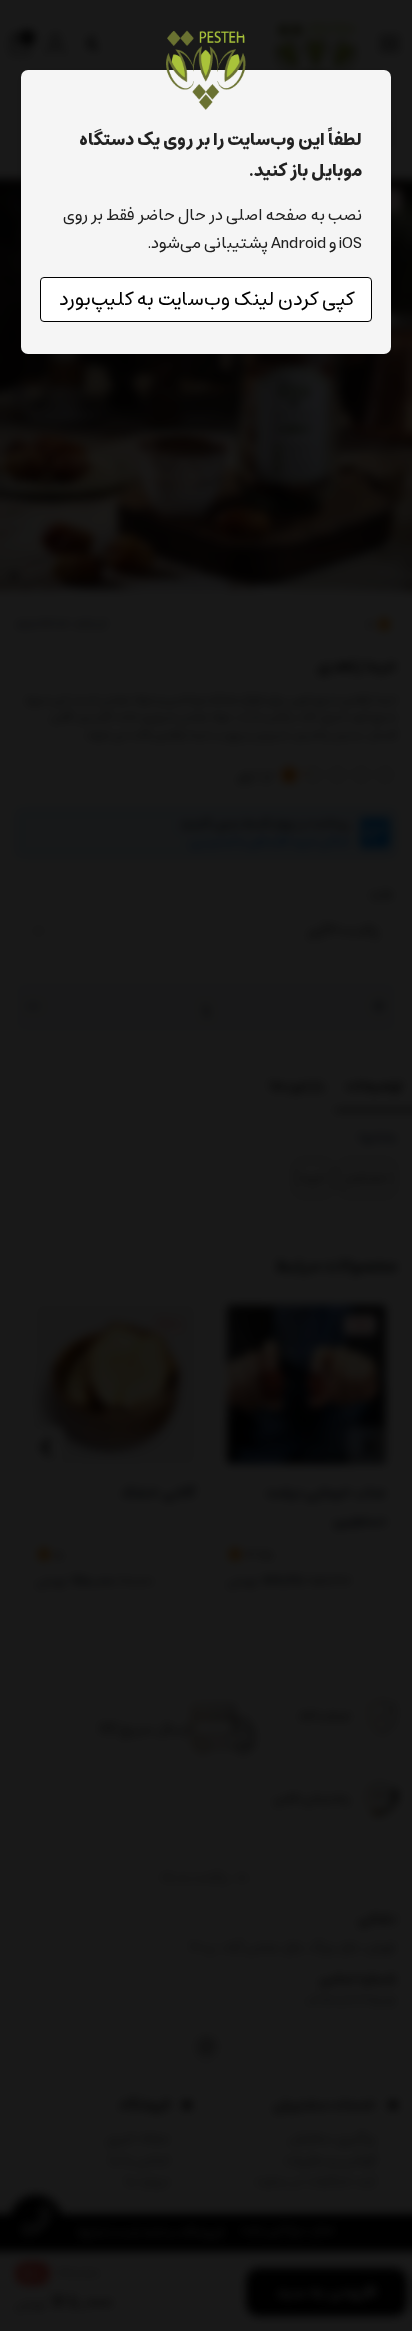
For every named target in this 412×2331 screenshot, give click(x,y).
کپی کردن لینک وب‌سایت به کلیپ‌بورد (206, 299)
